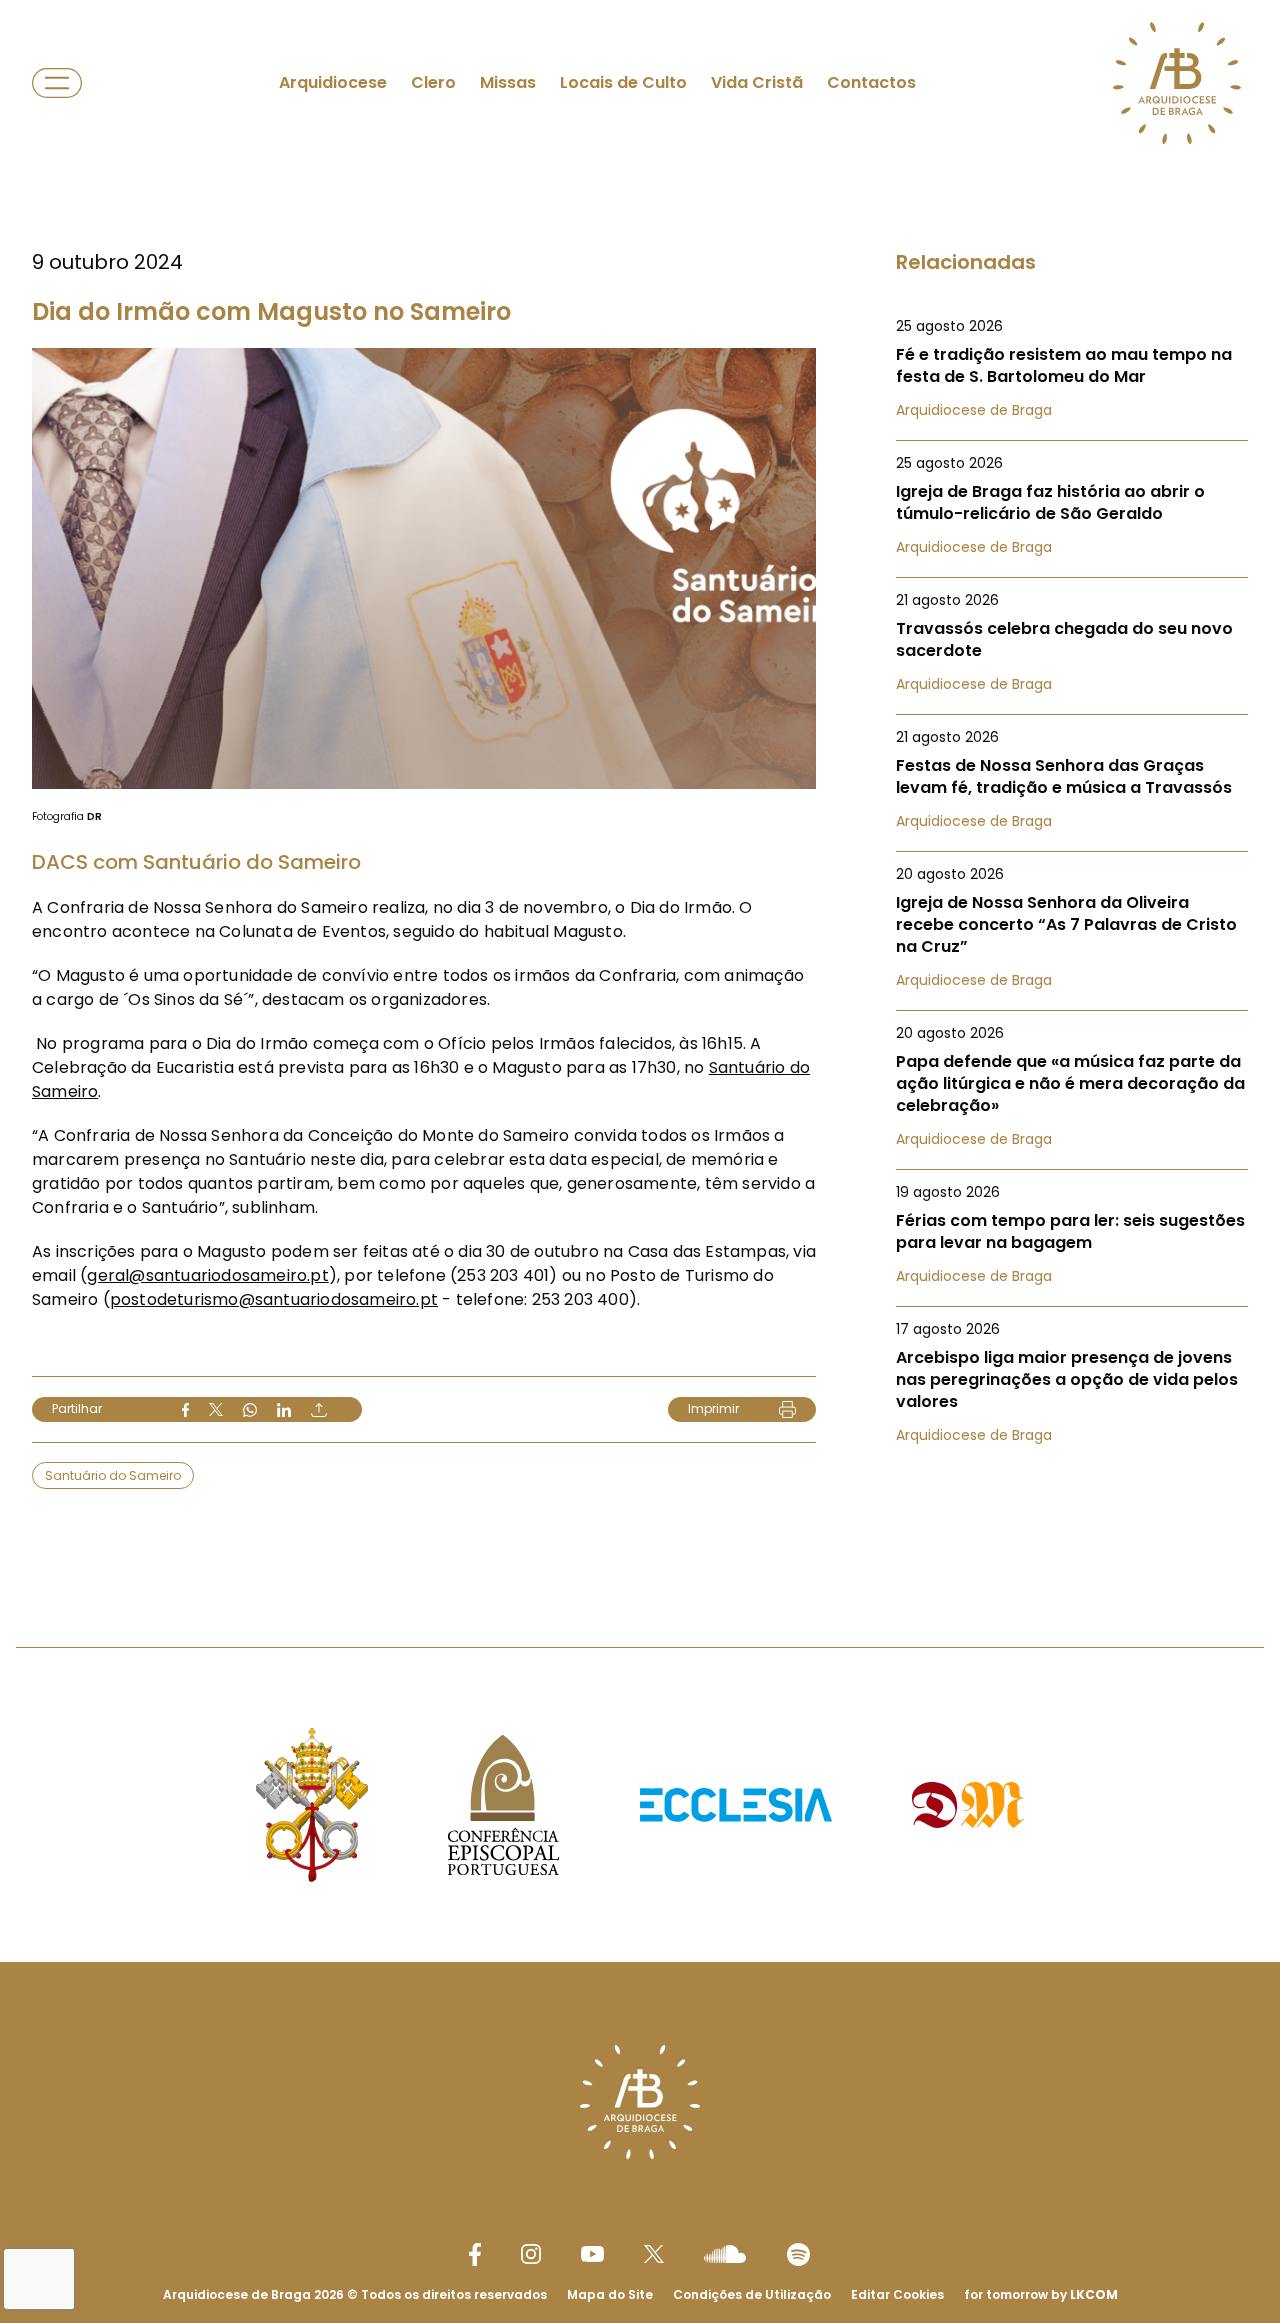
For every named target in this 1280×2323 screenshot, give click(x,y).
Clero (433, 82)
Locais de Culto (623, 82)
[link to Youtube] (592, 2254)
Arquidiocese (333, 82)
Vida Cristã (757, 82)
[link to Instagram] (531, 2254)
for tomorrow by (1041, 2294)
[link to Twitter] (654, 2254)
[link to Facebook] (475, 2254)
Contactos (871, 82)
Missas (508, 82)
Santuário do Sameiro (113, 1475)
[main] (640, 783)
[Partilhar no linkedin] (284, 1410)
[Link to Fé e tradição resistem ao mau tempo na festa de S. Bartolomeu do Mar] (1072, 368)
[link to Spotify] (798, 2254)
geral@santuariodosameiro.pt (207, 1275)
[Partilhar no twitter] (216, 1409)
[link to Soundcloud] (725, 2254)
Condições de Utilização (752, 2294)
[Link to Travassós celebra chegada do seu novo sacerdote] (1072, 642)
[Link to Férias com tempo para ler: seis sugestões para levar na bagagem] (1072, 1234)
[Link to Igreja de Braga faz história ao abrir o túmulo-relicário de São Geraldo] (1072, 505)
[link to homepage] (1177, 83)
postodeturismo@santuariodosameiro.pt (274, 1299)
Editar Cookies (897, 2295)
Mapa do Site (610, 2294)
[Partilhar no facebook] (185, 1410)
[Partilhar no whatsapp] (250, 1410)
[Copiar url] (319, 1410)
